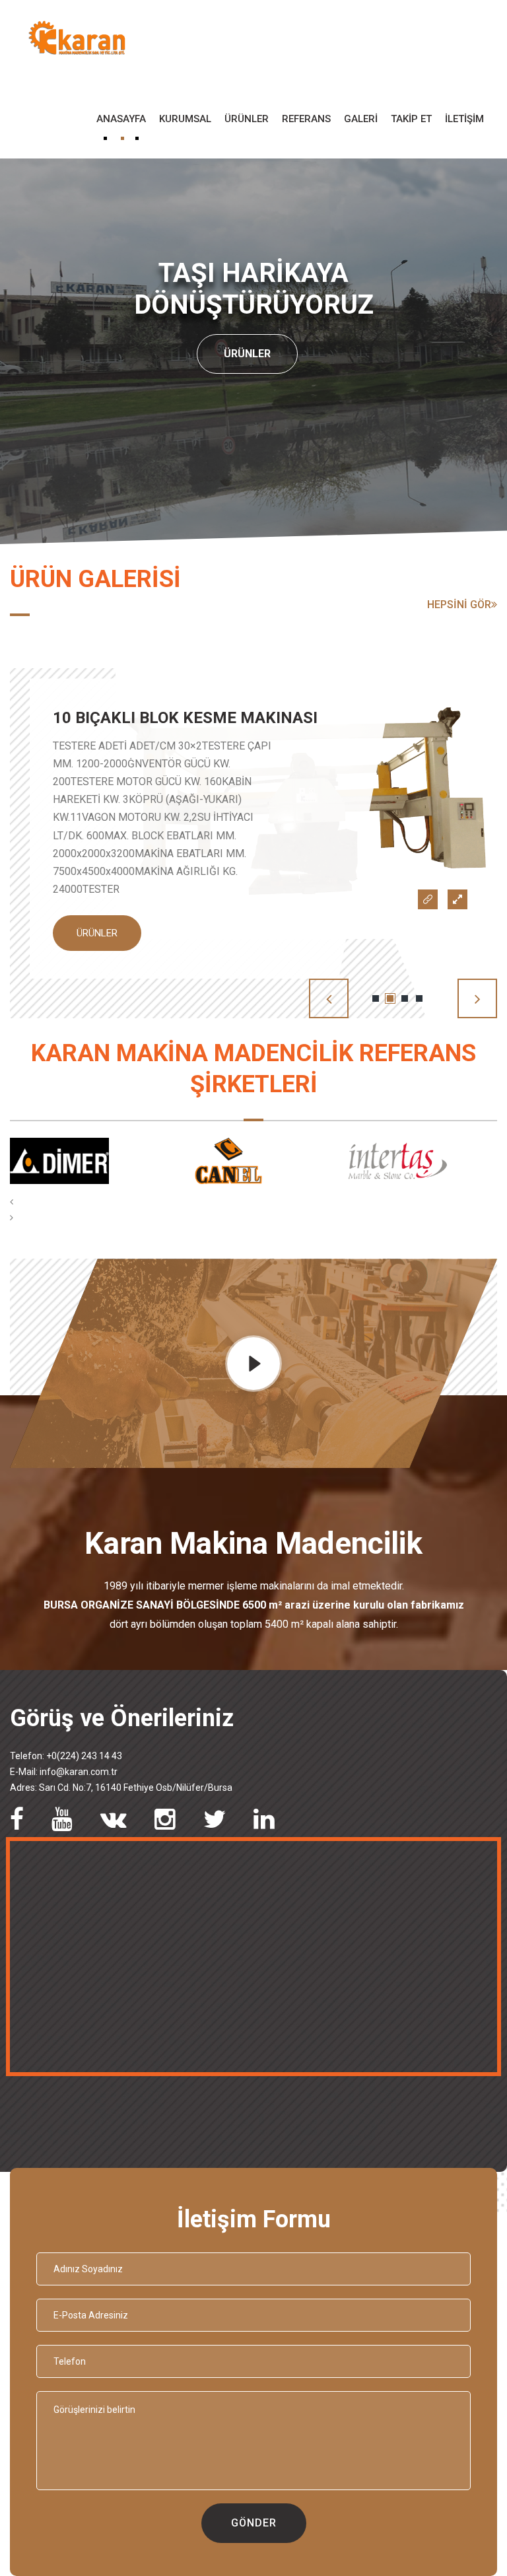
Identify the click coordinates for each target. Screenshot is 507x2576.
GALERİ (361, 119)
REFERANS (306, 119)
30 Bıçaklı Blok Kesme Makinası (185, 718)
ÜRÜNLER (247, 119)
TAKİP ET (411, 119)
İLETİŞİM (464, 119)
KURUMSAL (185, 119)
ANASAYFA (121, 119)
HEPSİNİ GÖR (459, 605)
